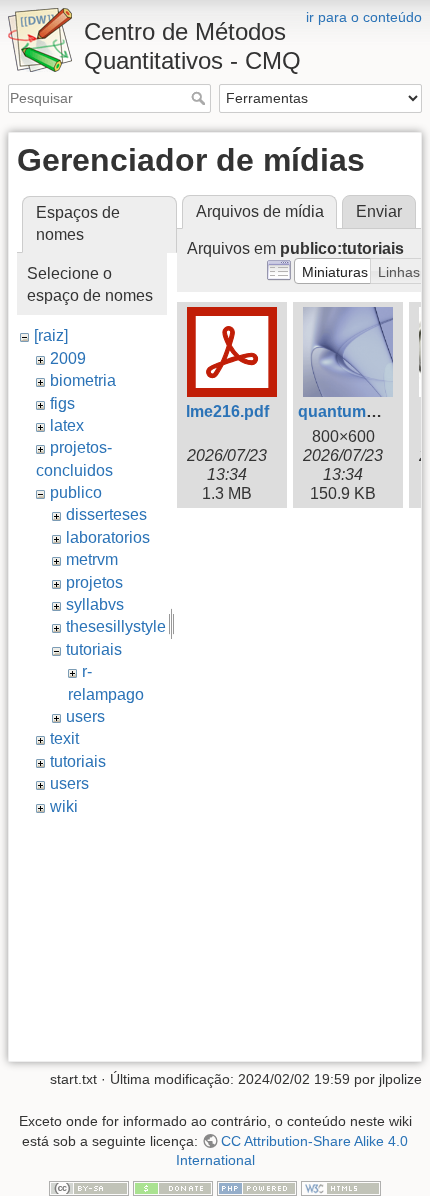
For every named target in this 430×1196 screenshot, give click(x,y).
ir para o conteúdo (364, 17)
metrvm (92, 559)
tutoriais (94, 649)
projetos (94, 582)
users (85, 716)
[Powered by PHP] (257, 1187)
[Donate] (173, 1187)
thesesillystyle (116, 626)
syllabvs (95, 604)
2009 (68, 358)
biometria (83, 380)
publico (76, 492)
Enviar (379, 211)
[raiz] (51, 335)
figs (62, 403)
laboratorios (108, 537)
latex (67, 425)
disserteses (106, 514)
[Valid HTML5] (341, 1187)
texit (64, 738)
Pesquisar (200, 98)
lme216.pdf (227, 411)
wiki (64, 806)
